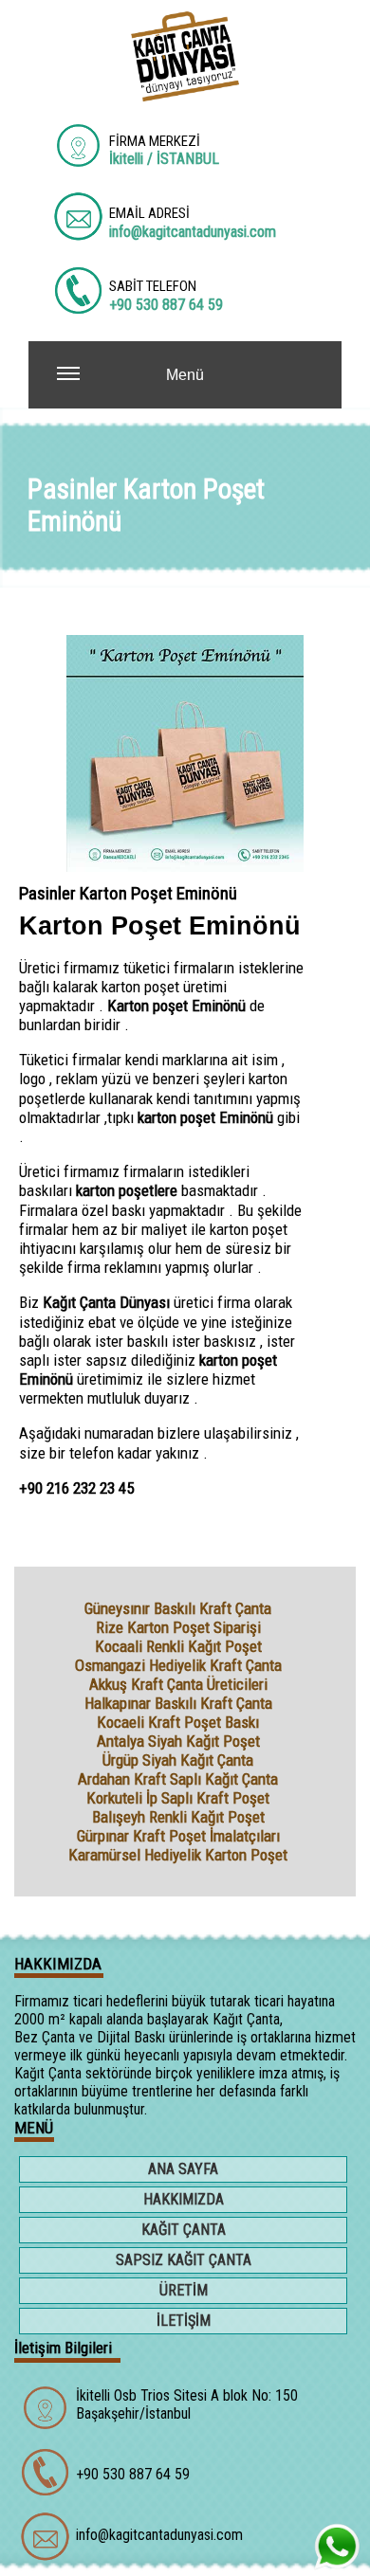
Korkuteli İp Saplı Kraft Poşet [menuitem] (178, 1798)
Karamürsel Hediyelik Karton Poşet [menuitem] (178, 1855)
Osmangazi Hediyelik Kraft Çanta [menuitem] (178, 1665)
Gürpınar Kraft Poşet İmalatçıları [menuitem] (178, 1836)
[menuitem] (185, 2171)
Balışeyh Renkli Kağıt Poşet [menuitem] (178, 1817)
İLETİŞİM (184, 2321)
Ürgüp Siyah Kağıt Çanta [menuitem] (178, 1760)
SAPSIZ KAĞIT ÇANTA (184, 2260)
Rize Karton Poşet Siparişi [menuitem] (178, 1627)
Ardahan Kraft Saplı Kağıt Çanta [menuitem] (178, 1779)
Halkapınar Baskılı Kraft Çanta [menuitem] (178, 1703)
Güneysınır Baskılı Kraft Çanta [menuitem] (178, 1608)
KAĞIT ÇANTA (184, 2230)
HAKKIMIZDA (184, 2199)
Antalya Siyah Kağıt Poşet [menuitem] (178, 1741)
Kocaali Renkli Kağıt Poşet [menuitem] (178, 1646)
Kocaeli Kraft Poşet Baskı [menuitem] (178, 1722)
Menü (185, 375)
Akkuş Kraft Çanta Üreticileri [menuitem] (178, 1684)
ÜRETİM (184, 2290)
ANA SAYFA (183, 2169)
